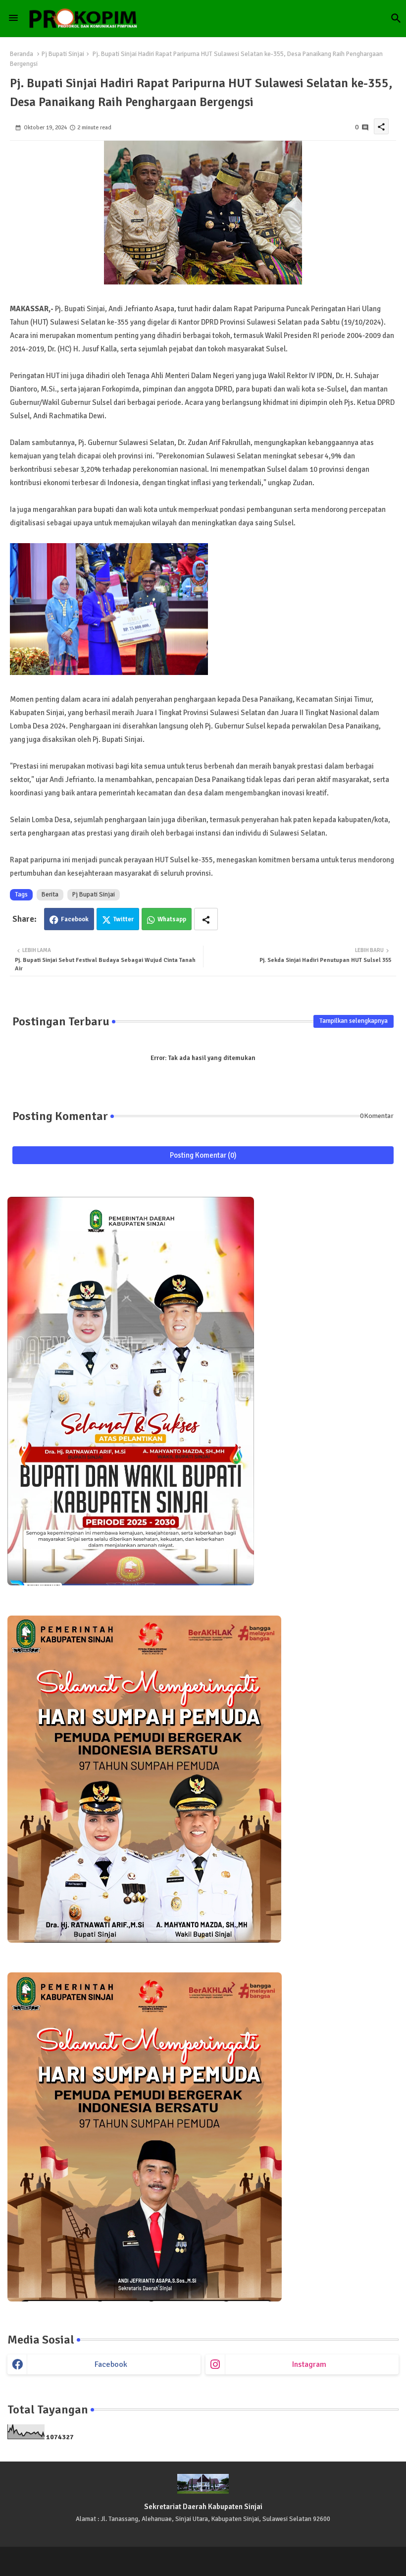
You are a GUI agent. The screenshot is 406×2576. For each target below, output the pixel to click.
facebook (111, 2364)
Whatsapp (172, 919)
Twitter (124, 919)
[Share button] (206, 919)
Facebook (75, 919)
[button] (396, 18)
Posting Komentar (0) (203, 1155)
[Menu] (13, 18)
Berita (50, 895)
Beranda (22, 54)
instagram (309, 2364)
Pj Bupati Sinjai (63, 54)
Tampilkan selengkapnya (354, 1021)
